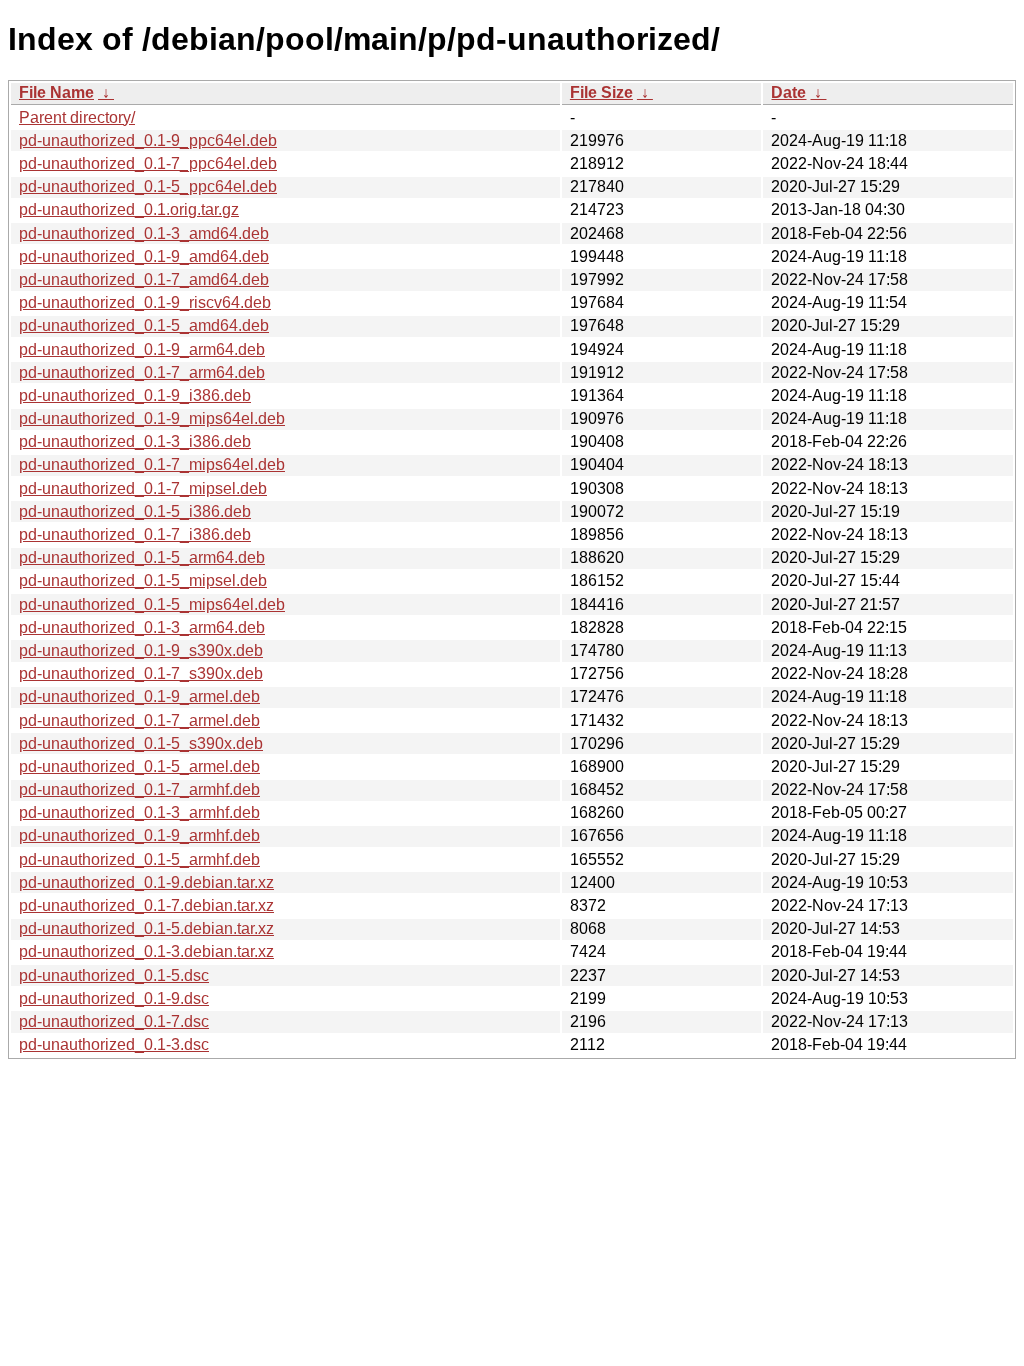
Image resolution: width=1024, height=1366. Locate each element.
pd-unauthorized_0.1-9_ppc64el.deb (148, 140)
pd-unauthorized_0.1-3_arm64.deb (142, 627)
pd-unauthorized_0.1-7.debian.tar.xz (146, 905)
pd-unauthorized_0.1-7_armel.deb (139, 720)
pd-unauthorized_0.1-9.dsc (114, 998)
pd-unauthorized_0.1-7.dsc (114, 1021)
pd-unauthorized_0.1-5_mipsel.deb (143, 580)
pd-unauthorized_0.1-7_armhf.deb (139, 789)
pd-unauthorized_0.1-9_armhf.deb (139, 835)
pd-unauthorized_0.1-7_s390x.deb (141, 673)
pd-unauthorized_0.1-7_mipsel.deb (143, 488)
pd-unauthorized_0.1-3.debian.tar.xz (146, 951)
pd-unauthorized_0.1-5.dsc (114, 975)
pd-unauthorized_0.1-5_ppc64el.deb (148, 186)
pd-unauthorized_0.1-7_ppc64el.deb (148, 163)
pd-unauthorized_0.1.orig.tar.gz (129, 209)
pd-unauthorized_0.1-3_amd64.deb (144, 233)
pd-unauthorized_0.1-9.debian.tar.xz (146, 882)
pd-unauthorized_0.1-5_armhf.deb (139, 859)
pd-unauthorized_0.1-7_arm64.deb (142, 372)
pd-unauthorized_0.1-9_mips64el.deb (152, 418)
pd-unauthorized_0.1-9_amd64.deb (144, 256)
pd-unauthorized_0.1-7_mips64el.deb (152, 464)
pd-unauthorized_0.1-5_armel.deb (139, 766)
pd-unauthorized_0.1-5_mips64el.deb (152, 604)
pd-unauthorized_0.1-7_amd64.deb (144, 279)
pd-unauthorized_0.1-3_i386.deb (135, 441)
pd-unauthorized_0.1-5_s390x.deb (141, 743)
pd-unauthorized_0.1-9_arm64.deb (142, 349)
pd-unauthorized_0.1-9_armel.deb (139, 696)
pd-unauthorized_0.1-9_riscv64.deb (145, 302)
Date (788, 92)
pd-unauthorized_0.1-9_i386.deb (135, 395)
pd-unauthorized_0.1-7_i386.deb (135, 534)
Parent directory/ (77, 117)
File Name (56, 92)
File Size (601, 92)
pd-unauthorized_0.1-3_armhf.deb (139, 812)
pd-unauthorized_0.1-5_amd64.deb (144, 325)
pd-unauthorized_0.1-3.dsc (114, 1044)
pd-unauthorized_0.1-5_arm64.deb (142, 557)
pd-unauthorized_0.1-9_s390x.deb (141, 650)
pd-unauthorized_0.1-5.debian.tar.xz (146, 928)
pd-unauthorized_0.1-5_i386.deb (135, 511)
